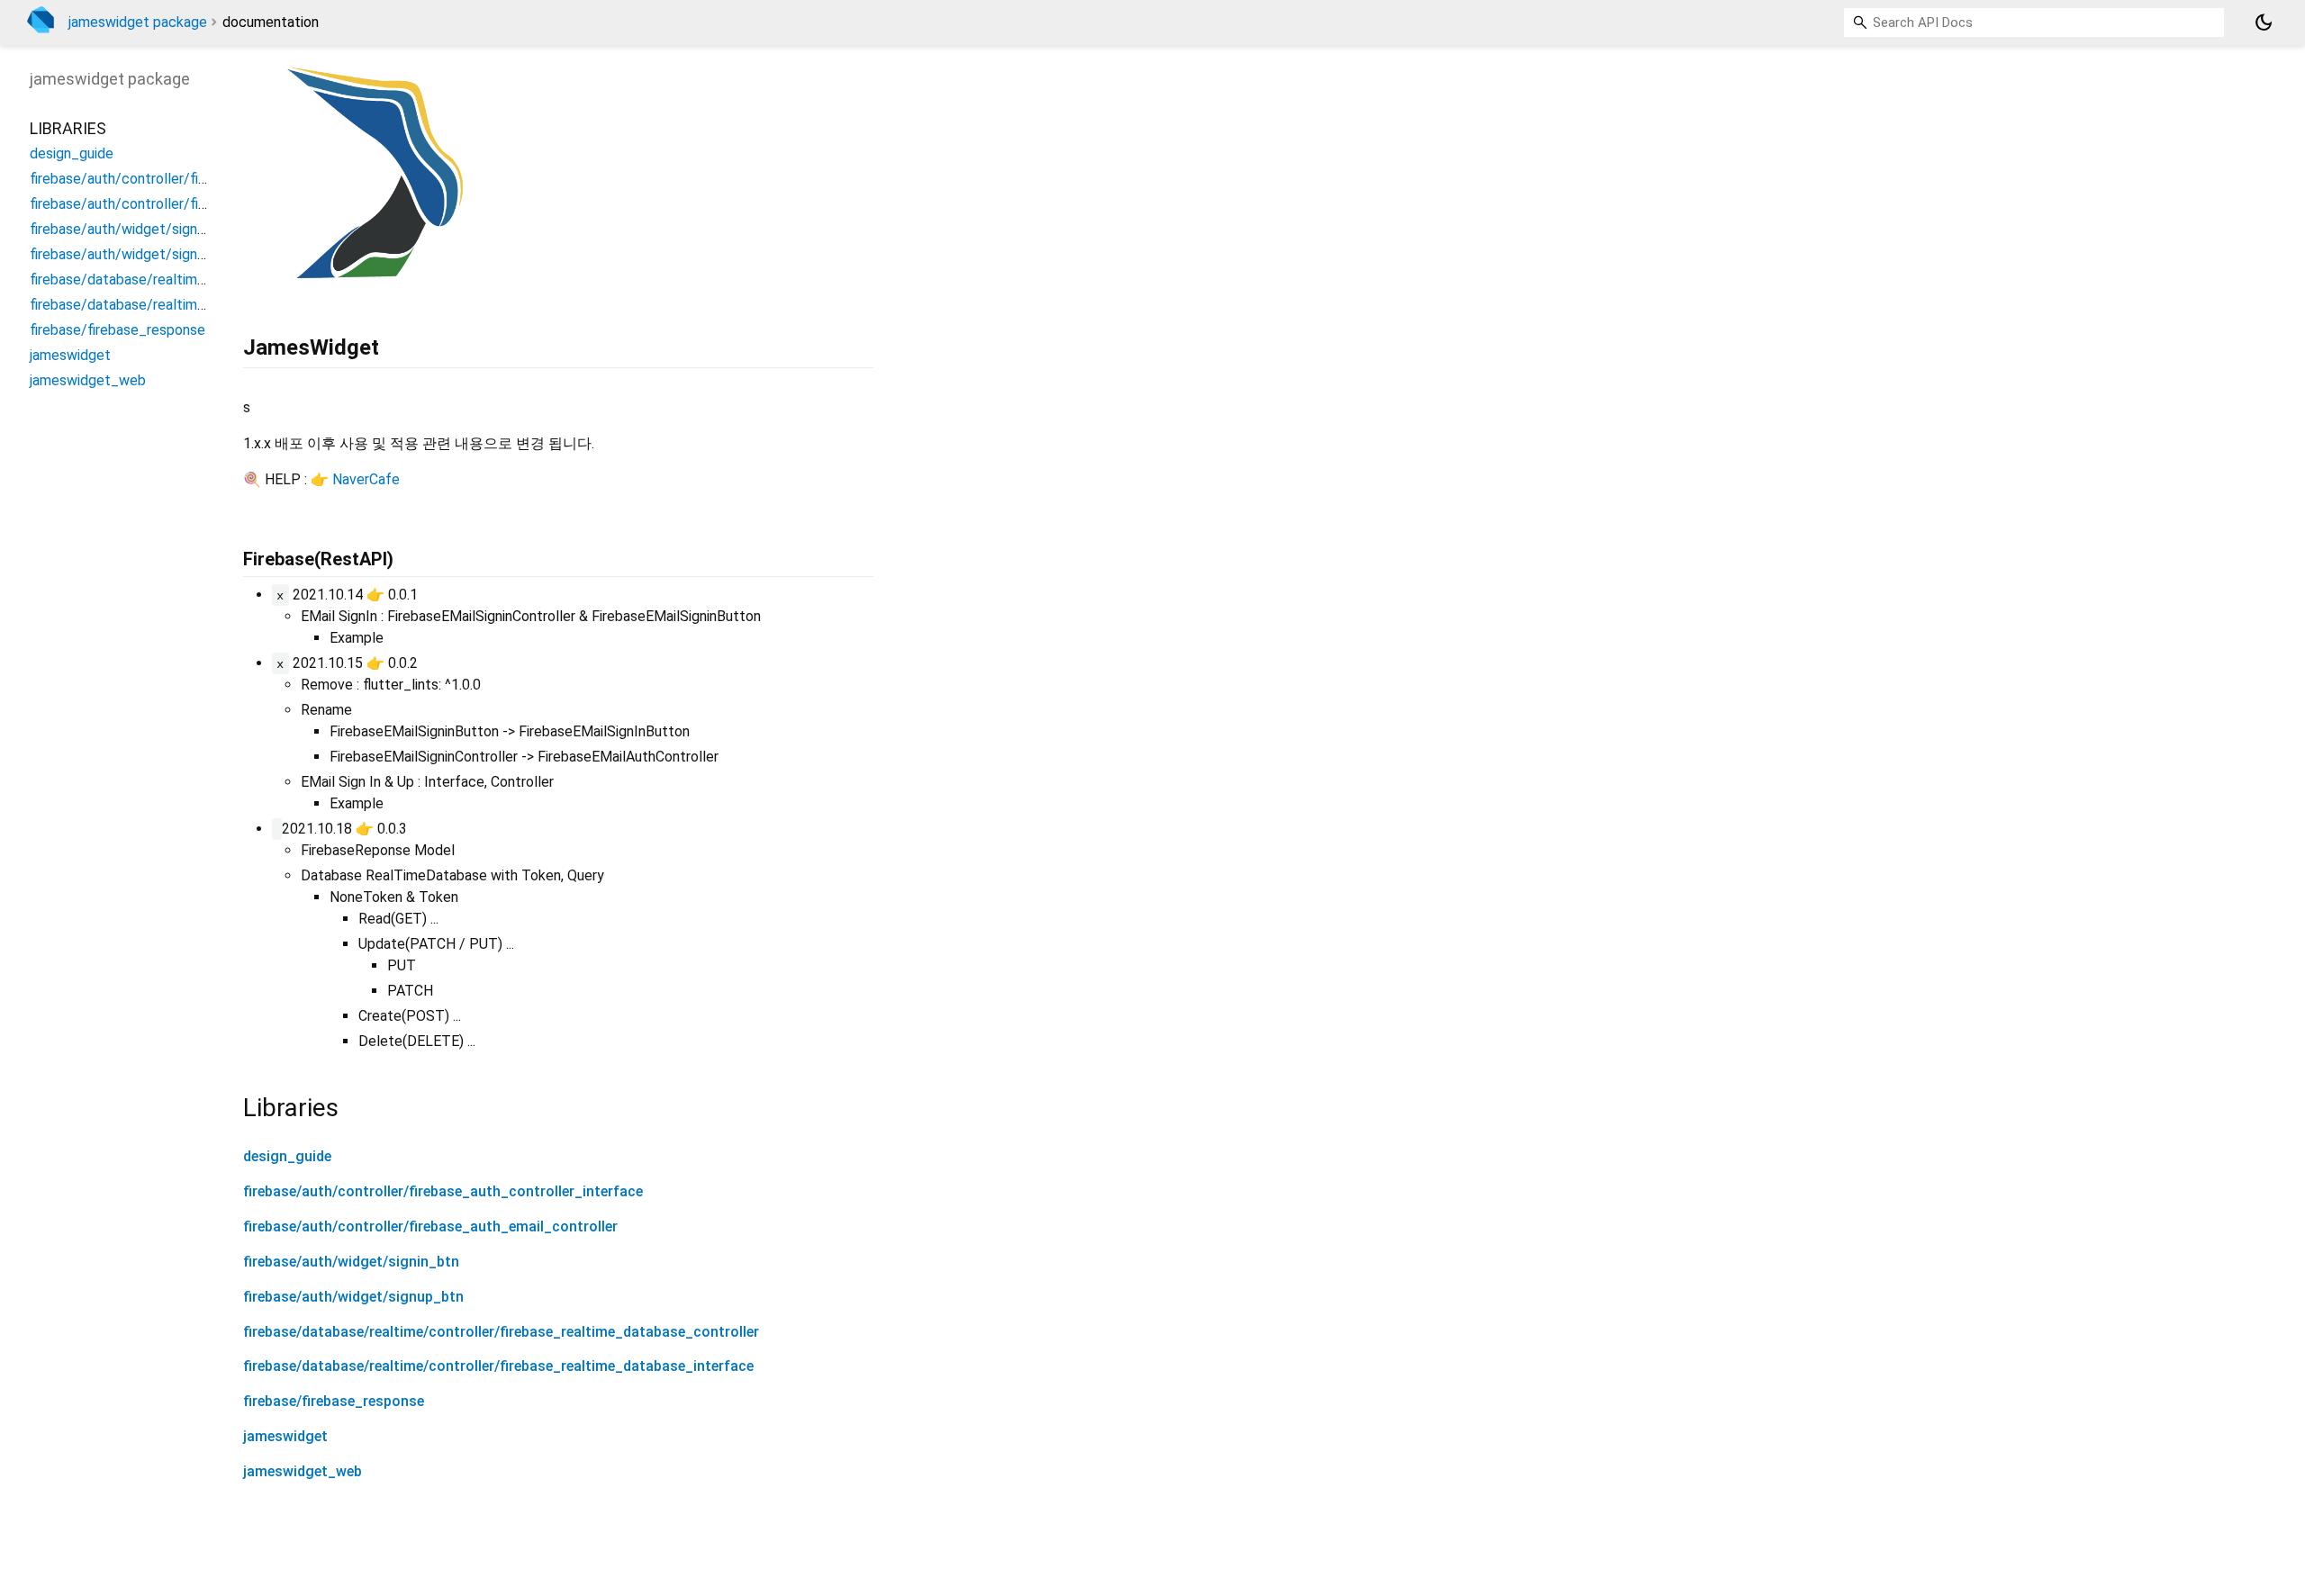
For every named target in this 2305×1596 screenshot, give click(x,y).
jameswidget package (138, 22)
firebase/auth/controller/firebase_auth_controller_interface (443, 1191)
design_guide (287, 1156)
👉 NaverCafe (355, 479)
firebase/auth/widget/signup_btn (353, 1297)
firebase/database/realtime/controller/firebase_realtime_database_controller (501, 1332)
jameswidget (285, 1436)
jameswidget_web (303, 1471)
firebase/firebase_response (334, 1401)
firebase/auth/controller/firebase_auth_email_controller (430, 1226)
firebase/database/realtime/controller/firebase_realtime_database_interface (498, 1366)
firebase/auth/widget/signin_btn (351, 1262)
